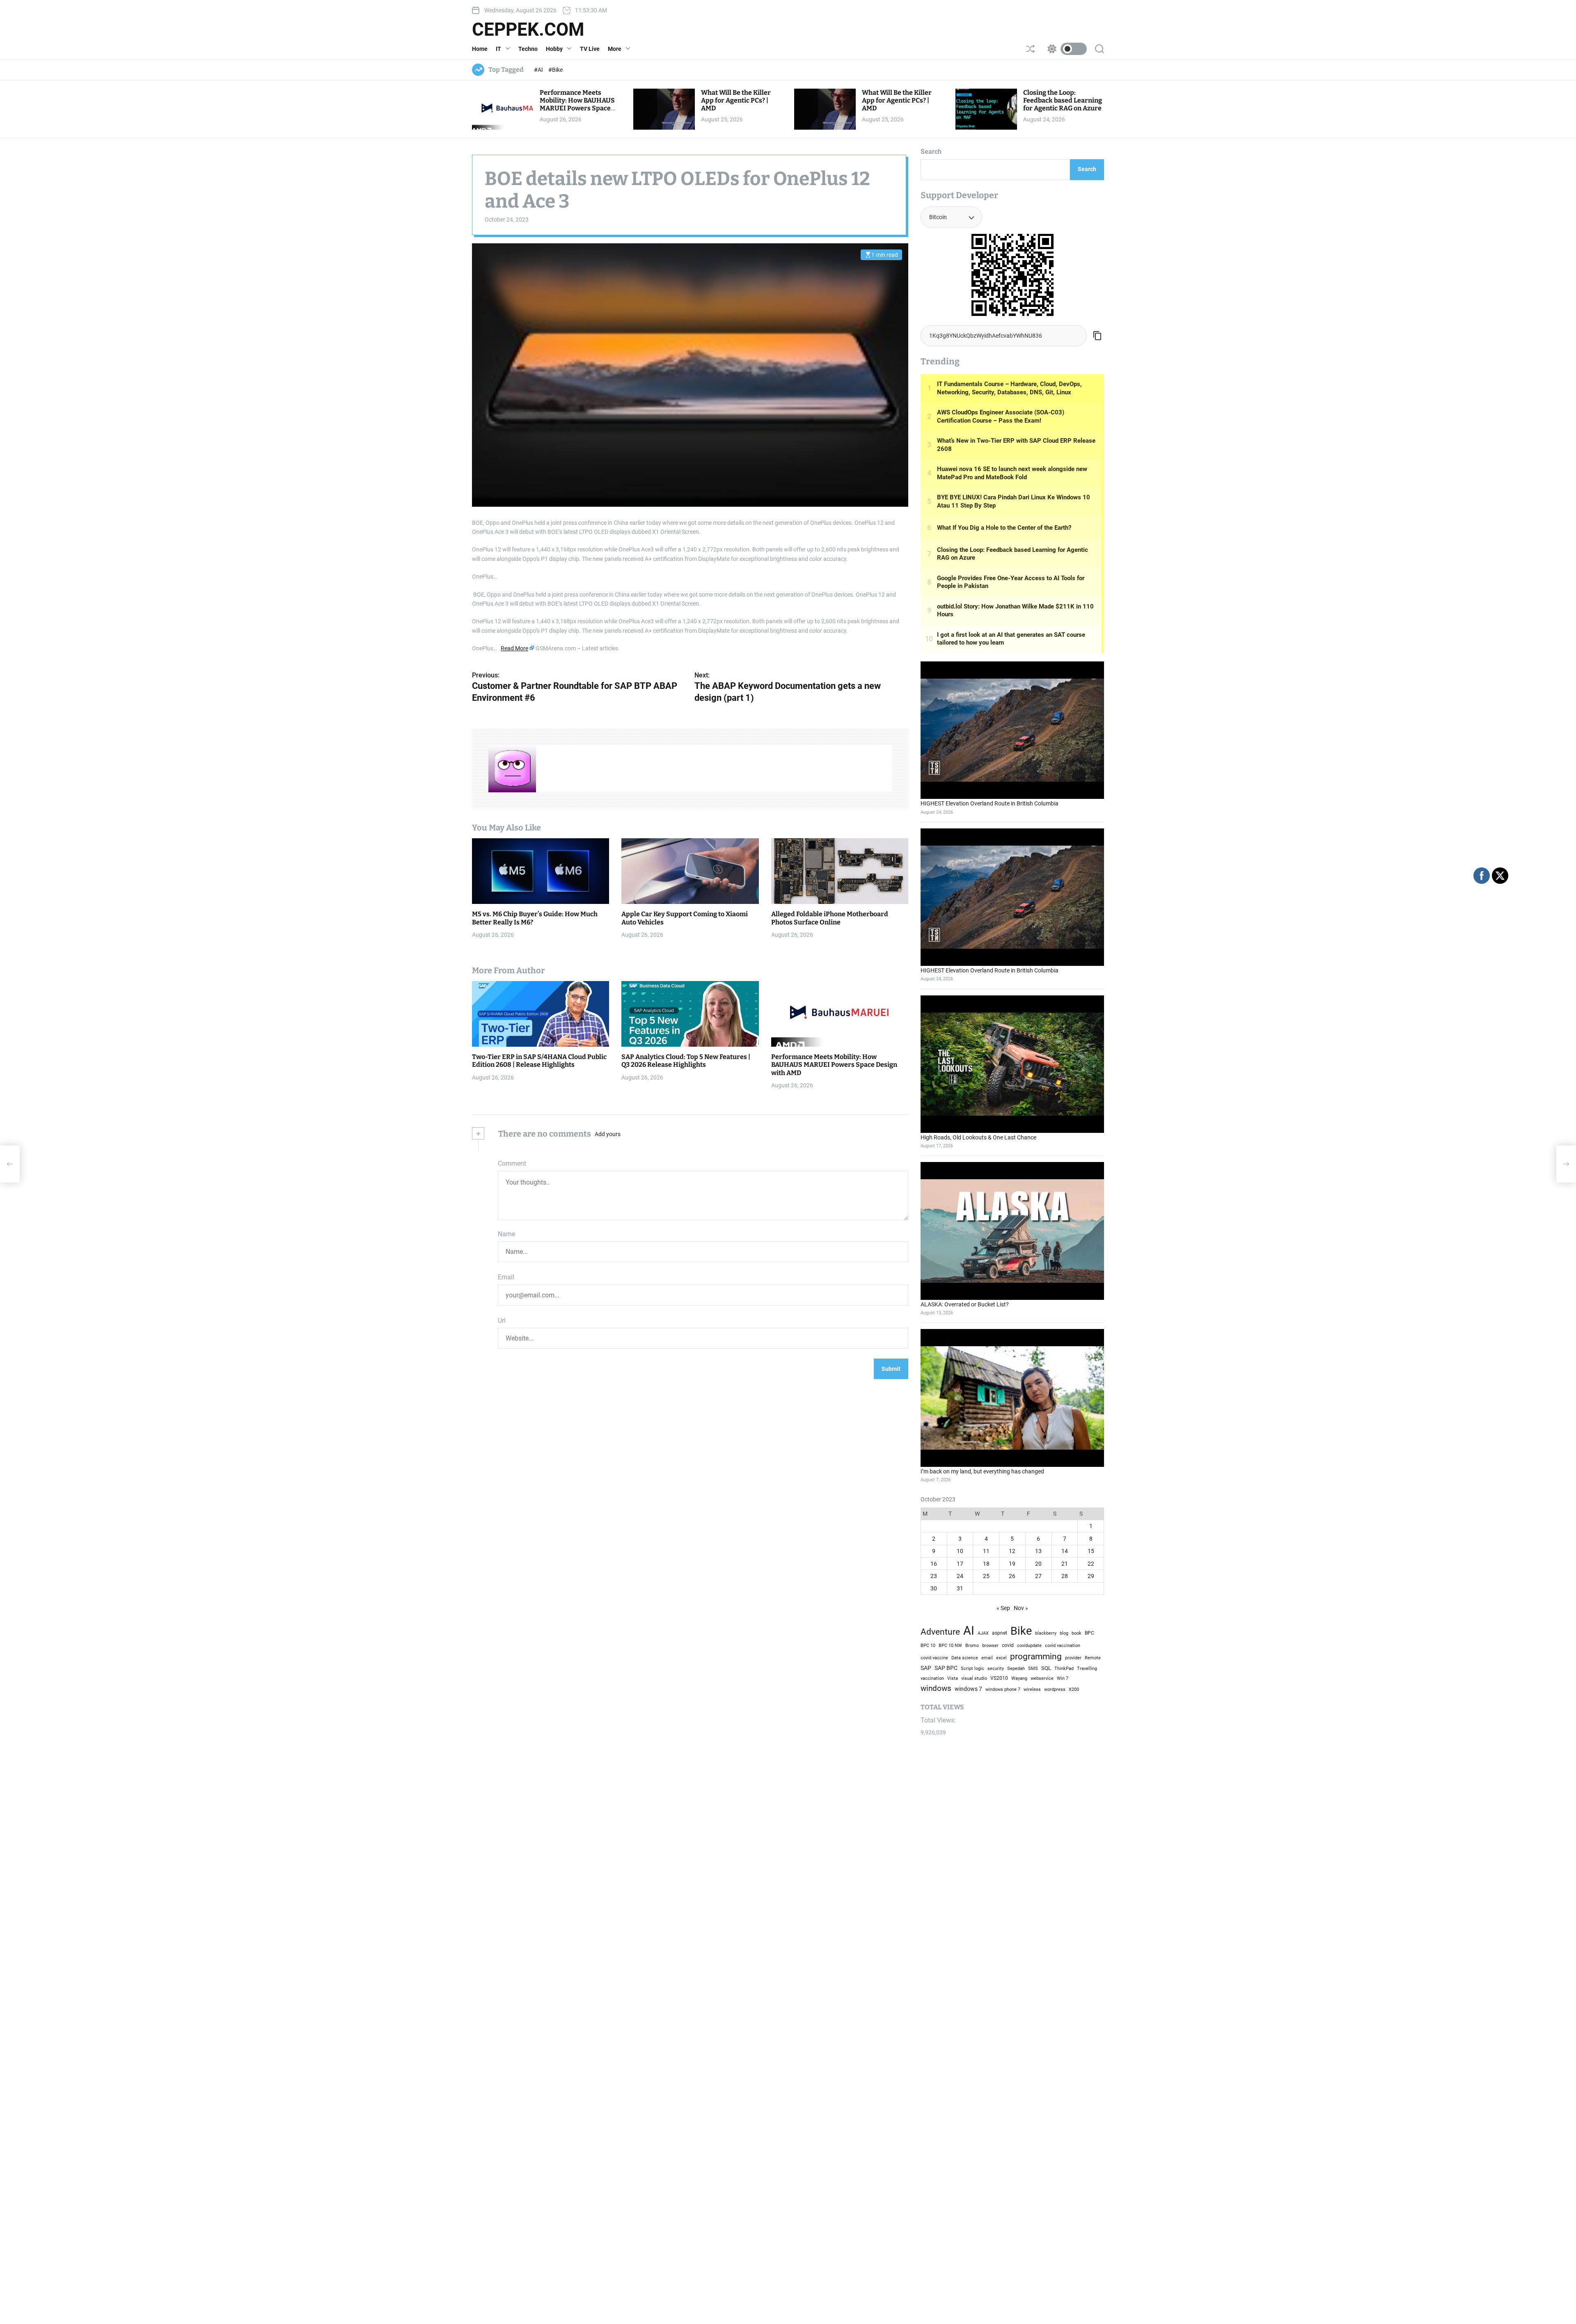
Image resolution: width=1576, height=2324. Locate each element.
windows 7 (968, 1689)
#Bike (555, 70)
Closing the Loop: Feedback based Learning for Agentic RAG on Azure (1063, 100)
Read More (514, 648)
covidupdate (1029, 1645)
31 (960, 1588)
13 (1038, 1551)
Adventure (940, 1632)
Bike (1021, 1631)
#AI (539, 70)
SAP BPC (946, 1668)
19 (1012, 1564)
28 (1065, 1576)
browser (990, 1645)
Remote (1093, 1658)
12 (1012, 1551)
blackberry (1046, 1633)
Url (502, 1321)
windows (936, 1688)
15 (1091, 1551)
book (1077, 1633)
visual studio (974, 1678)
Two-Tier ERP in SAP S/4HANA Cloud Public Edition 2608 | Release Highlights (539, 1061)
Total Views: (939, 1720)
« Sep (1003, 1608)
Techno (528, 49)
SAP (926, 1668)
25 (986, 1576)
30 (934, 1588)
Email (506, 1277)
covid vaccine (934, 1658)
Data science (965, 1658)
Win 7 (1063, 1678)
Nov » (1021, 1608)
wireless (1032, 1689)
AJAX (983, 1633)
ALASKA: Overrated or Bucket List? (965, 1304)
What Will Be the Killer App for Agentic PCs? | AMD (736, 100)
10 (960, 1551)
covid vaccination (1063, 1646)
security (996, 1669)
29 (1091, 1576)
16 (934, 1564)
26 (1012, 1576)
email (987, 1658)
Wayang (1019, 1678)
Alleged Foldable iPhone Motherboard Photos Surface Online (830, 918)
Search (931, 152)
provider (1073, 1658)
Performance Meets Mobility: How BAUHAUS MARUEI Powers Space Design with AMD (577, 104)
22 (1091, 1564)
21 (1065, 1564)
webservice (1042, 1678)
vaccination (932, 1678)
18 (986, 1564)
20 (1038, 1564)
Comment (512, 1163)
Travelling (1087, 1668)
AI (969, 1631)
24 (960, 1576)
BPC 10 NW (950, 1645)
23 (934, 1576)
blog (1064, 1633)
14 (1065, 1551)
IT (498, 49)
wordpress (1055, 1689)
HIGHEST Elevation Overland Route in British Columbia (990, 803)
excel (1001, 1658)
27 (1038, 1576)
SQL (1046, 1668)
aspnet (1000, 1633)
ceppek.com (528, 30)
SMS (1033, 1669)
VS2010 (999, 1678)
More (615, 49)
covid (1008, 1645)
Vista (953, 1678)
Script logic (972, 1669)
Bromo (972, 1645)
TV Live (590, 49)
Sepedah (1016, 1668)
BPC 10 (928, 1645)
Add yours (608, 1134)
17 (960, 1564)
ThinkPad (1064, 1669)
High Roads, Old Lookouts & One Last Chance (978, 1137)
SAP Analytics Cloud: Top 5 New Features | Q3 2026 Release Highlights (686, 1061)
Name (506, 1234)
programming (1036, 1656)
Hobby (554, 49)
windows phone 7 (1003, 1689)
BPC (1089, 1633)
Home (480, 49)
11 (986, 1551)
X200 (1074, 1689)
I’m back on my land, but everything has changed (982, 1471)
